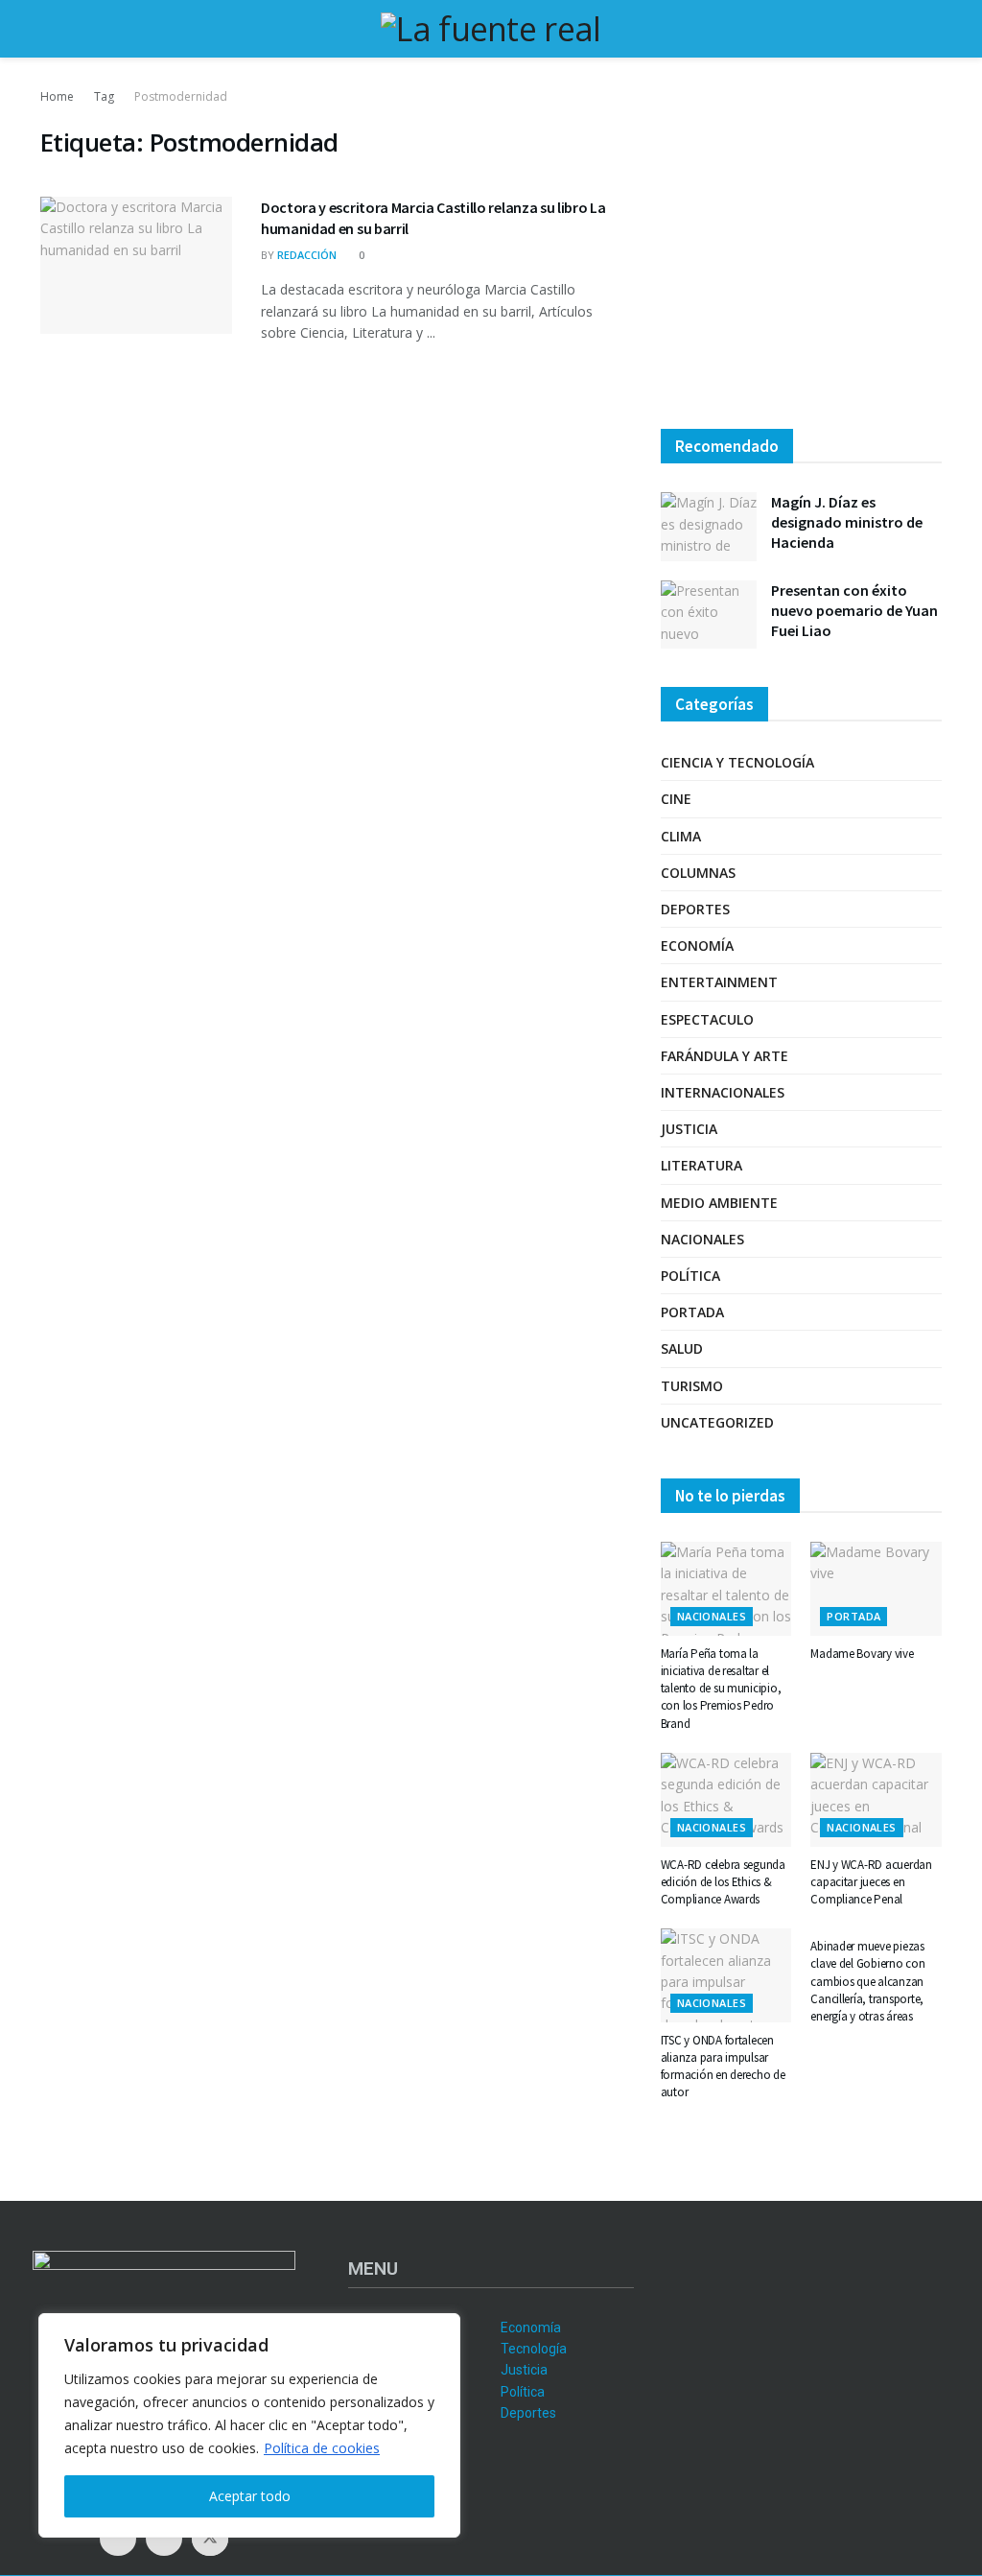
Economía (697, 945)
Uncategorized (717, 1422)
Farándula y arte (725, 1056)
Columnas (698, 873)
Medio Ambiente (719, 1203)
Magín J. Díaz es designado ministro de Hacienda (847, 522)
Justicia (689, 1129)
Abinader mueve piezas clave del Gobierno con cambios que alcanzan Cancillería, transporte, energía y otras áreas (867, 1981)
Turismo (692, 1386)
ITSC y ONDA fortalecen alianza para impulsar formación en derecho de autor (723, 2067)
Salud (682, 1348)
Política (690, 1276)
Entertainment (719, 982)
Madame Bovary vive (862, 1654)
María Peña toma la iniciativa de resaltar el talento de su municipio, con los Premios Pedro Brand (721, 1689)
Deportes (695, 909)
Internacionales (723, 1092)
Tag (104, 96)
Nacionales (702, 1239)
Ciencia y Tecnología (737, 762)
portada (692, 1312)
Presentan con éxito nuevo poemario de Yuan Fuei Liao (854, 610)
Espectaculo (707, 1019)
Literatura (701, 1165)
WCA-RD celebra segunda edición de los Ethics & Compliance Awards (723, 1882)
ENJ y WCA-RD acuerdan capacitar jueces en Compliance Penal (871, 1882)
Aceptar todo (250, 2496)
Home (57, 96)
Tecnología (534, 2349)
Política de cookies (322, 2448)
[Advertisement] (801, 249)
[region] (249, 2425)
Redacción (307, 255)
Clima (681, 836)
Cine (676, 799)
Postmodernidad (181, 96)
